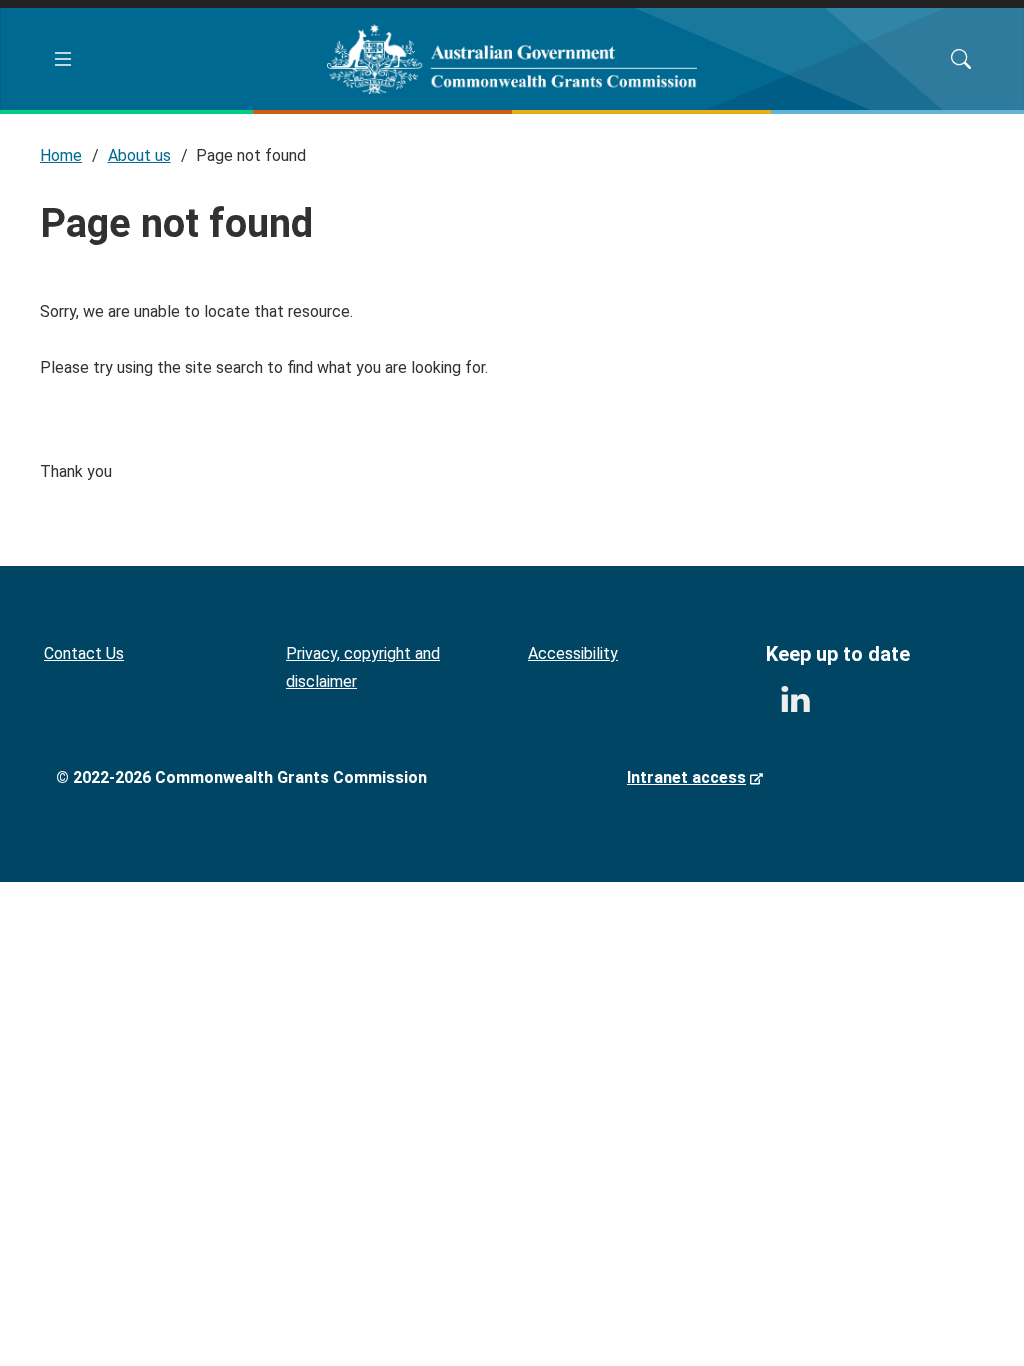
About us (139, 155)
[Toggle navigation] (63, 59)
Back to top (966, 1308)
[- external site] (795, 700)
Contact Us (84, 653)
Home (61, 155)
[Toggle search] (961, 59)
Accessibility (573, 653)
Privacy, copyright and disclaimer (363, 667)
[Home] (512, 59)
